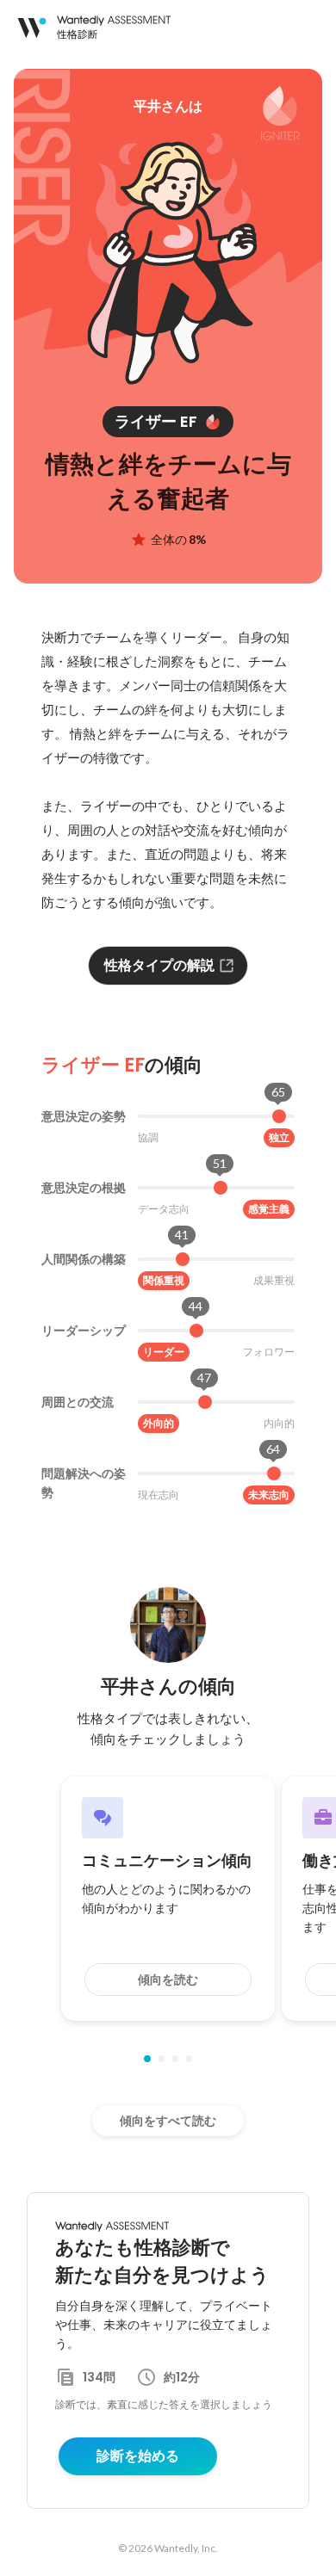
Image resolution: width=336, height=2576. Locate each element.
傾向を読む (168, 1980)
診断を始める (138, 2456)
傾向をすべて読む (168, 2121)
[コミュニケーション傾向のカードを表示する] (147, 2059)
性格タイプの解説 (159, 965)
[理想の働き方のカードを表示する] (189, 2059)
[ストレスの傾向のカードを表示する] (175, 2059)
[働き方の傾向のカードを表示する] (161, 2059)
